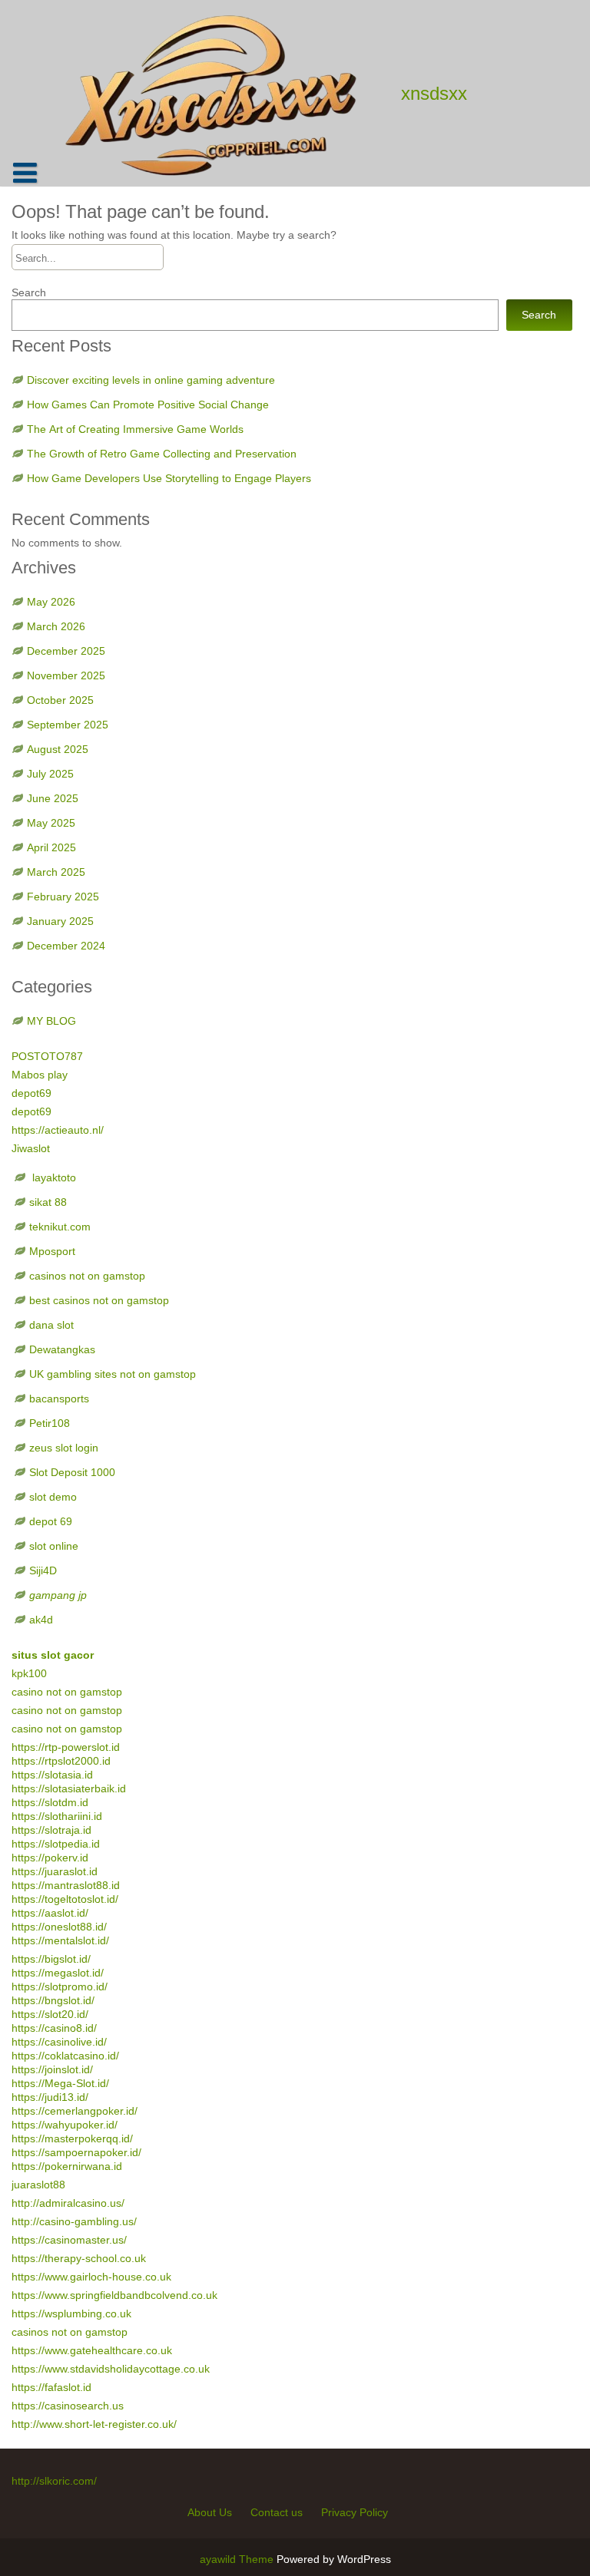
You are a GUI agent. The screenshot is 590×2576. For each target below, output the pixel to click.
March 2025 (56, 872)
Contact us (277, 2512)
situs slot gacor (53, 1655)
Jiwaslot (31, 1148)
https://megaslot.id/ (58, 1973)
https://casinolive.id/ (59, 2042)
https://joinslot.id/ (52, 2069)
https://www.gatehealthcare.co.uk (92, 2350)
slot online (54, 1546)
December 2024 (66, 946)
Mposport (52, 1251)
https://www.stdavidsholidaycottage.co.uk (111, 2369)
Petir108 (50, 1423)
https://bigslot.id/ (51, 1959)
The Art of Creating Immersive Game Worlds (135, 429)
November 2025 (66, 675)
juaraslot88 (38, 2185)
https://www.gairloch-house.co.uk (91, 2277)
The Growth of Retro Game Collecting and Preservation (162, 454)
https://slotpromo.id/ (60, 1986)
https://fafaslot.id (51, 2387)
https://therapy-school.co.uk (79, 2258)
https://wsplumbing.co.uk (71, 2313)
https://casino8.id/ (54, 2028)
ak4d (41, 1620)
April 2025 (51, 847)
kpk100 (31, 1673)
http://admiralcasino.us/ (68, 2203)
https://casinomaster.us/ (69, 2240)
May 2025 (51, 823)
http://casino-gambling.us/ (74, 2221)
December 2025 (66, 651)
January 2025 (60, 921)
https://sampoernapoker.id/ (76, 2152)
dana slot (51, 1325)
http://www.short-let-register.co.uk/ (94, 2424)
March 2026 (56, 626)
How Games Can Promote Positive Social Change (148, 405)
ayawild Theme (238, 2559)
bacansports (61, 1399)
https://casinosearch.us (68, 2406)
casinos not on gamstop (87, 1276)
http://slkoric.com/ (54, 2481)
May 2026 (51, 602)
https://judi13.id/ (50, 2097)
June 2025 (53, 798)
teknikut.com (60, 1227)
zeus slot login (64, 1448)
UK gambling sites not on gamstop (113, 1374)
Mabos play (40, 1075)
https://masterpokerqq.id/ (72, 2138)
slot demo (53, 1497)
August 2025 (58, 749)
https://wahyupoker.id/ (65, 2125)
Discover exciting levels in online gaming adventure (151, 380)
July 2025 (50, 774)
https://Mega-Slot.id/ (60, 2083)
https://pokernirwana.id (67, 2166)
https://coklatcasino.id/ (65, 2056)
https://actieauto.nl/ (58, 1130)
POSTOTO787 (47, 1056)
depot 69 (51, 1521)
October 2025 (60, 700)
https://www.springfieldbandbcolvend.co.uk (114, 2295)
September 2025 (68, 725)
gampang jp (58, 1595)
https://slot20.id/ (50, 2014)
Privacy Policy (355, 2512)
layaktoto (53, 1177)
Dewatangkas (62, 1349)
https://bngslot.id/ (53, 2000)
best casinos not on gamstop (99, 1300)
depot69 (31, 1093)
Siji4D (43, 1570)
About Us (210, 2512)
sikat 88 (48, 1202)
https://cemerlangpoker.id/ (75, 2111)
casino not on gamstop (67, 1692)
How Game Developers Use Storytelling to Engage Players (169, 478)
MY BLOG (51, 1021)
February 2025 (63, 897)
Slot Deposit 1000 (72, 1472)
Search (29, 292)
